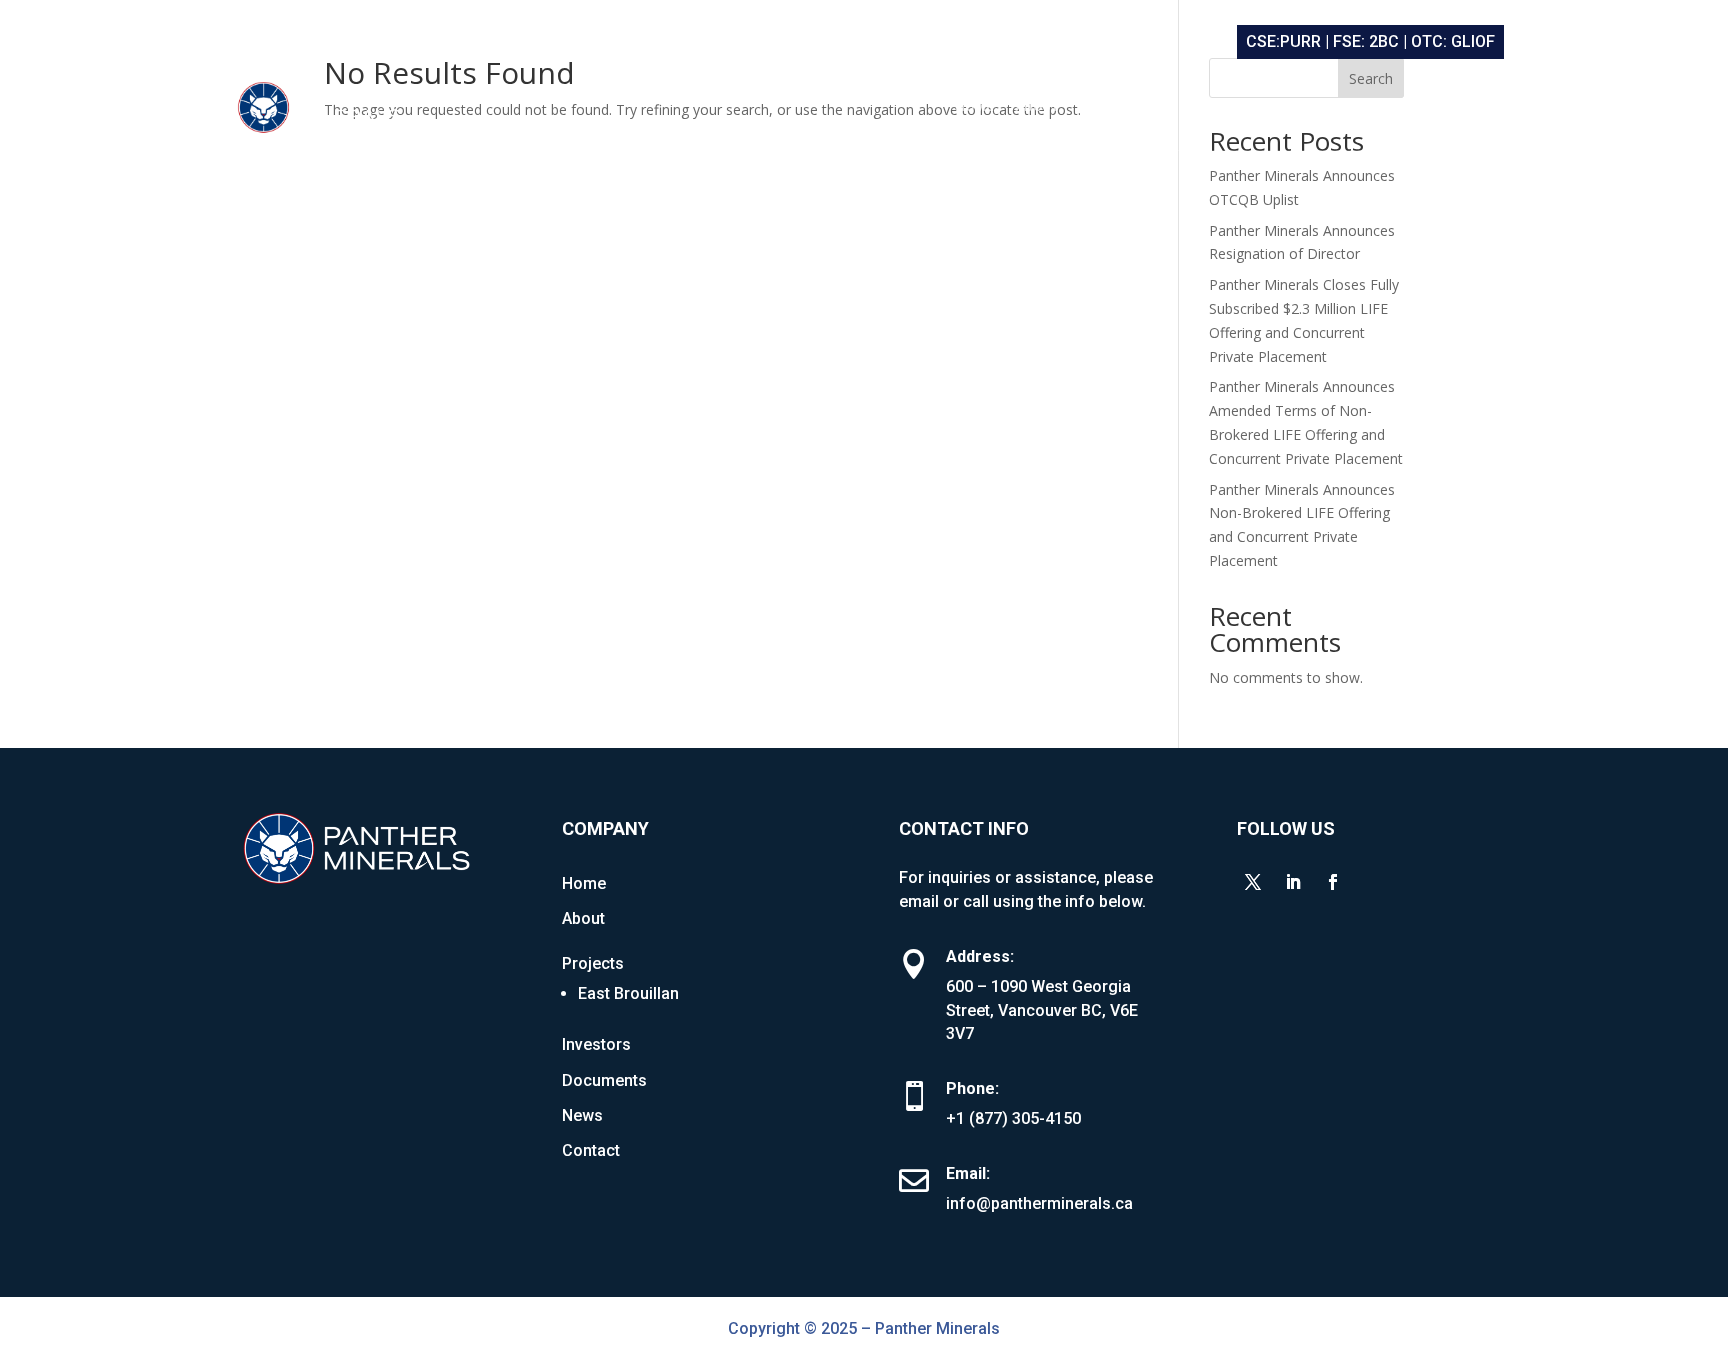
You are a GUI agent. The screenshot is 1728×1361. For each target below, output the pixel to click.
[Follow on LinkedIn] (1293, 882)
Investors (1224, 107)
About (1037, 107)
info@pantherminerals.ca (1039, 1203)
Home (974, 107)
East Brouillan (628, 993)
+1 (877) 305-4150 (1013, 1118)
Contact (1473, 107)
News (1403, 107)
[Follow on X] (1253, 882)
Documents (1322, 107)
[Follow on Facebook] (1333, 882)
